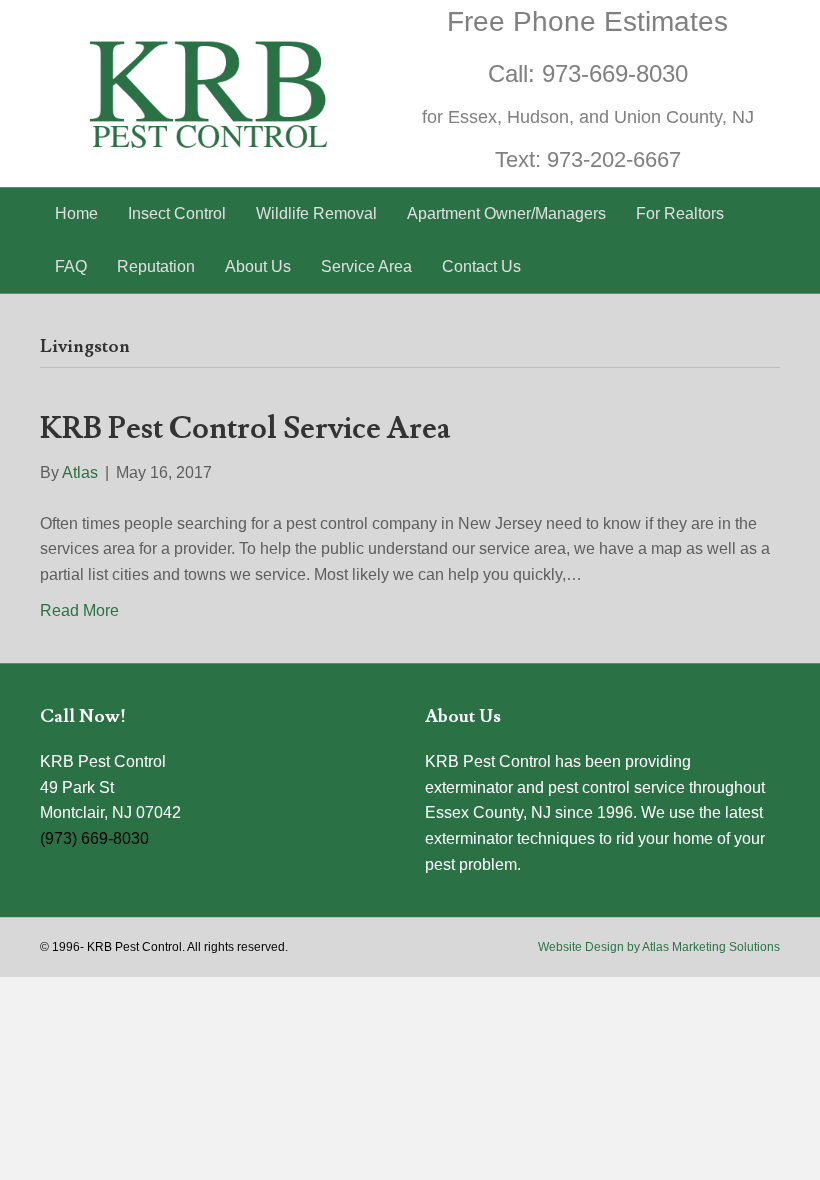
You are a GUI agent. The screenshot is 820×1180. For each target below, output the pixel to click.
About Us (258, 266)
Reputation (156, 266)
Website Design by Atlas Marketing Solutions (659, 947)
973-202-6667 (614, 159)
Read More (79, 610)
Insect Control (177, 213)
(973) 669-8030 (94, 838)
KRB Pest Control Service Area (245, 428)
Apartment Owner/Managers (506, 213)
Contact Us (481, 266)
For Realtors (680, 213)
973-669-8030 (615, 73)
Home (76, 213)
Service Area (366, 266)
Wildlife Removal (316, 213)
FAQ (71, 266)
